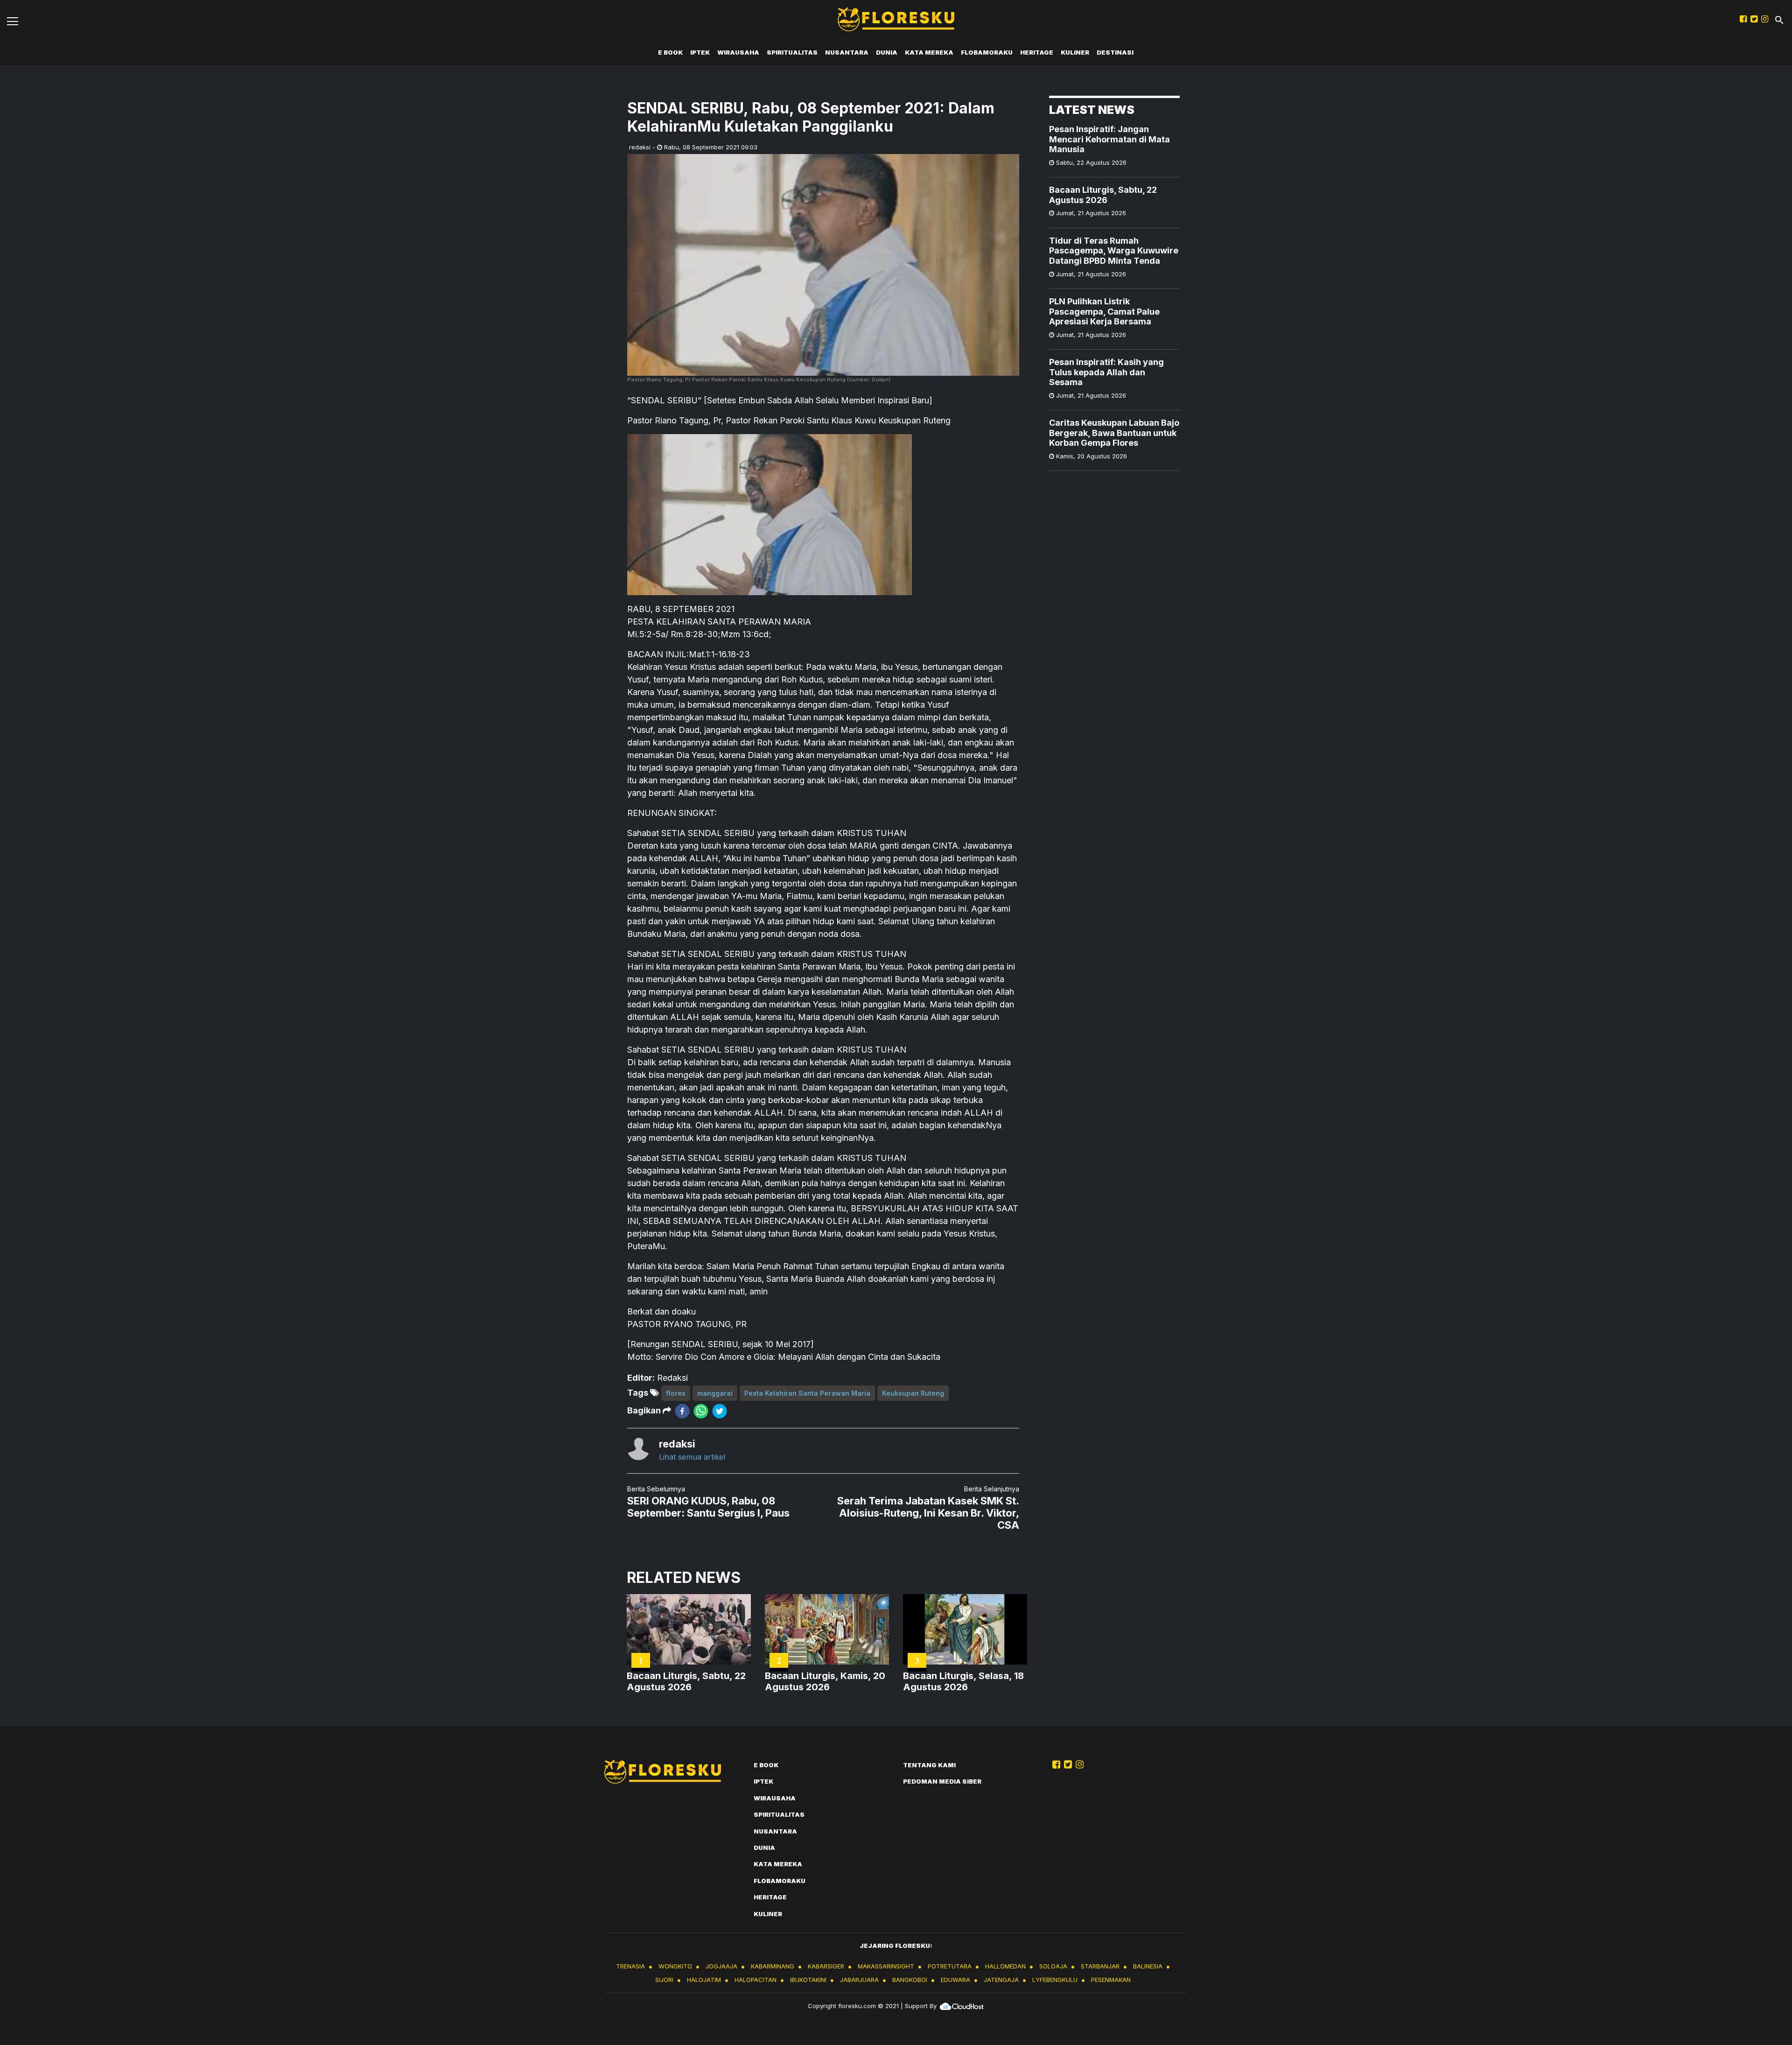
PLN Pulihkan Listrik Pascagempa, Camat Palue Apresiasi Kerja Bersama (1104, 311)
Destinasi (1115, 52)
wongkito (675, 1966)
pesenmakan (1111, 1980)
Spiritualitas (792, 52)
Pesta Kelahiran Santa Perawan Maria (807, 1393)
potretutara (950, 1966)
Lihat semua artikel (692, 1457)
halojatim (704, 1980)
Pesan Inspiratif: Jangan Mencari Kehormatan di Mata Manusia (1109, 139)
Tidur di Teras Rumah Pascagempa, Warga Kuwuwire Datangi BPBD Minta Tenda (1114, 251)
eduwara (955, 1980)
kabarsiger (826, 1966)
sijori (664, 1980)
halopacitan (756, 1980)
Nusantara (847, 52)
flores (676, 1393)
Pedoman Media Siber (942, 1781)
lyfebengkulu (1055, 1980)
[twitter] (720, 1411)
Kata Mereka (929, 52)
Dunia (887, 52)
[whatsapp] (701, 1411)
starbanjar (1100, 1966)
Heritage (1037, 52)
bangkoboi (910, 1980)
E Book (670, 52)
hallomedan (1005, 1966)
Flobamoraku (987, 52)
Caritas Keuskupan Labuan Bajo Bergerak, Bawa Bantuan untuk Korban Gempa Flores (1114, 433)
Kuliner (1075, 52)
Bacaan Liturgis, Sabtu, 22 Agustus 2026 (1103, 195)
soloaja (1053, 1966)
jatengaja (1001, 1980)
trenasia (630, 1966)
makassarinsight (886, 1966)
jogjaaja (721, 1966)
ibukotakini (808, 1980)
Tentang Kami (929, 1765)
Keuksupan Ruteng (913, 1393)
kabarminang (773, 1966)
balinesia (1148, 1966)
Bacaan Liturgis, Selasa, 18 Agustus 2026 (963, 1681)
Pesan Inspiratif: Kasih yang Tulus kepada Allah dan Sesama (1106, 372)
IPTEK (700, 52)
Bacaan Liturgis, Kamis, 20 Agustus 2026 (825, 1681)
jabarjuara (859, 1980)
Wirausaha (738, 52)
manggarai (715, 1393)
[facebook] (682, 1411)
